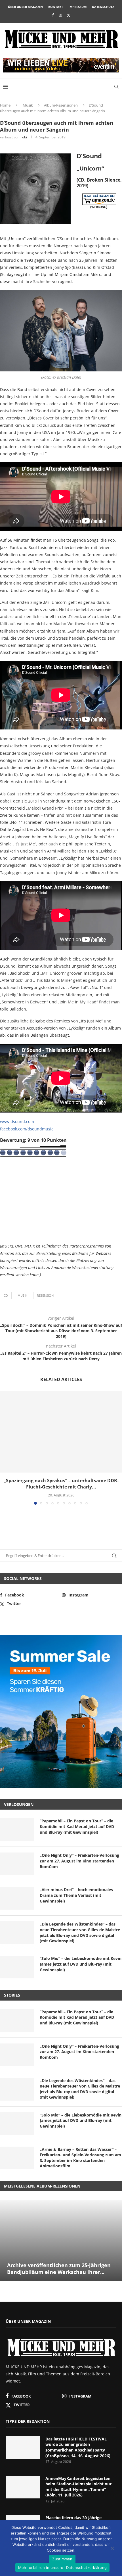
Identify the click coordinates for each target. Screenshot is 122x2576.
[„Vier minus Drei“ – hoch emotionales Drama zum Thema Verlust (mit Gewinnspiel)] (17, 1898)
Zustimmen (62, 2559)
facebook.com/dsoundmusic (27, 1129)
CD (6, 1295)
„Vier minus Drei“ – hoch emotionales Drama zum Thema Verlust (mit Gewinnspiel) (76, 1895)
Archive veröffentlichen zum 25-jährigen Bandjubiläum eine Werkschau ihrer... (59, 2269)
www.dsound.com (17, 1121)
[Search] (116, 87)
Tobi (24, 137)
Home (5, 105)
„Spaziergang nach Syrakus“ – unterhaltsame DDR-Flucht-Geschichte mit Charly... (61, 1484)
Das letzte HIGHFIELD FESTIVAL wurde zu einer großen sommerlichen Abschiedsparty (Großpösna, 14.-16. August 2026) (78, 2447)
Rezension (45, 1295)
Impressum (77, 7)
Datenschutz (103, 7)
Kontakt (56, 7)
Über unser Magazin (25, 7)
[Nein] (112, 2549)
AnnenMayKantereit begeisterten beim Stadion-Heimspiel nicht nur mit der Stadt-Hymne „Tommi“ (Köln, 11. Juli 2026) (78, 2487)
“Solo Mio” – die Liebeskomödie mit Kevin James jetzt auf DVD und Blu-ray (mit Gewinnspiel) (81, 1964)
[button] (5, 1448)
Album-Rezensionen (61, 105)
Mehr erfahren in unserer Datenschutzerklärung (62, 2567)
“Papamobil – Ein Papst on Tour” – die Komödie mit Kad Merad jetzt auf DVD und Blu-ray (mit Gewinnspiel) (77, 1826)
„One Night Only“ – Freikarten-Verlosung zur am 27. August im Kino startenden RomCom (79, 1861)
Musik (28, 105)
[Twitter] (69, 15)
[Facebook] (53, 15)
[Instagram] (60, 15)
